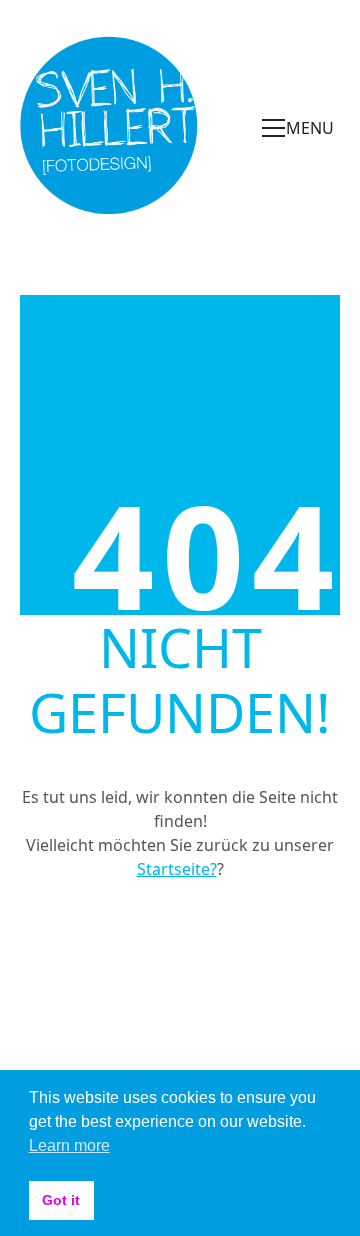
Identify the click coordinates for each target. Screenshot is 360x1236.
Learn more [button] (69, 1145)
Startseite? (177, 869)
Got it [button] (61, 1200)
